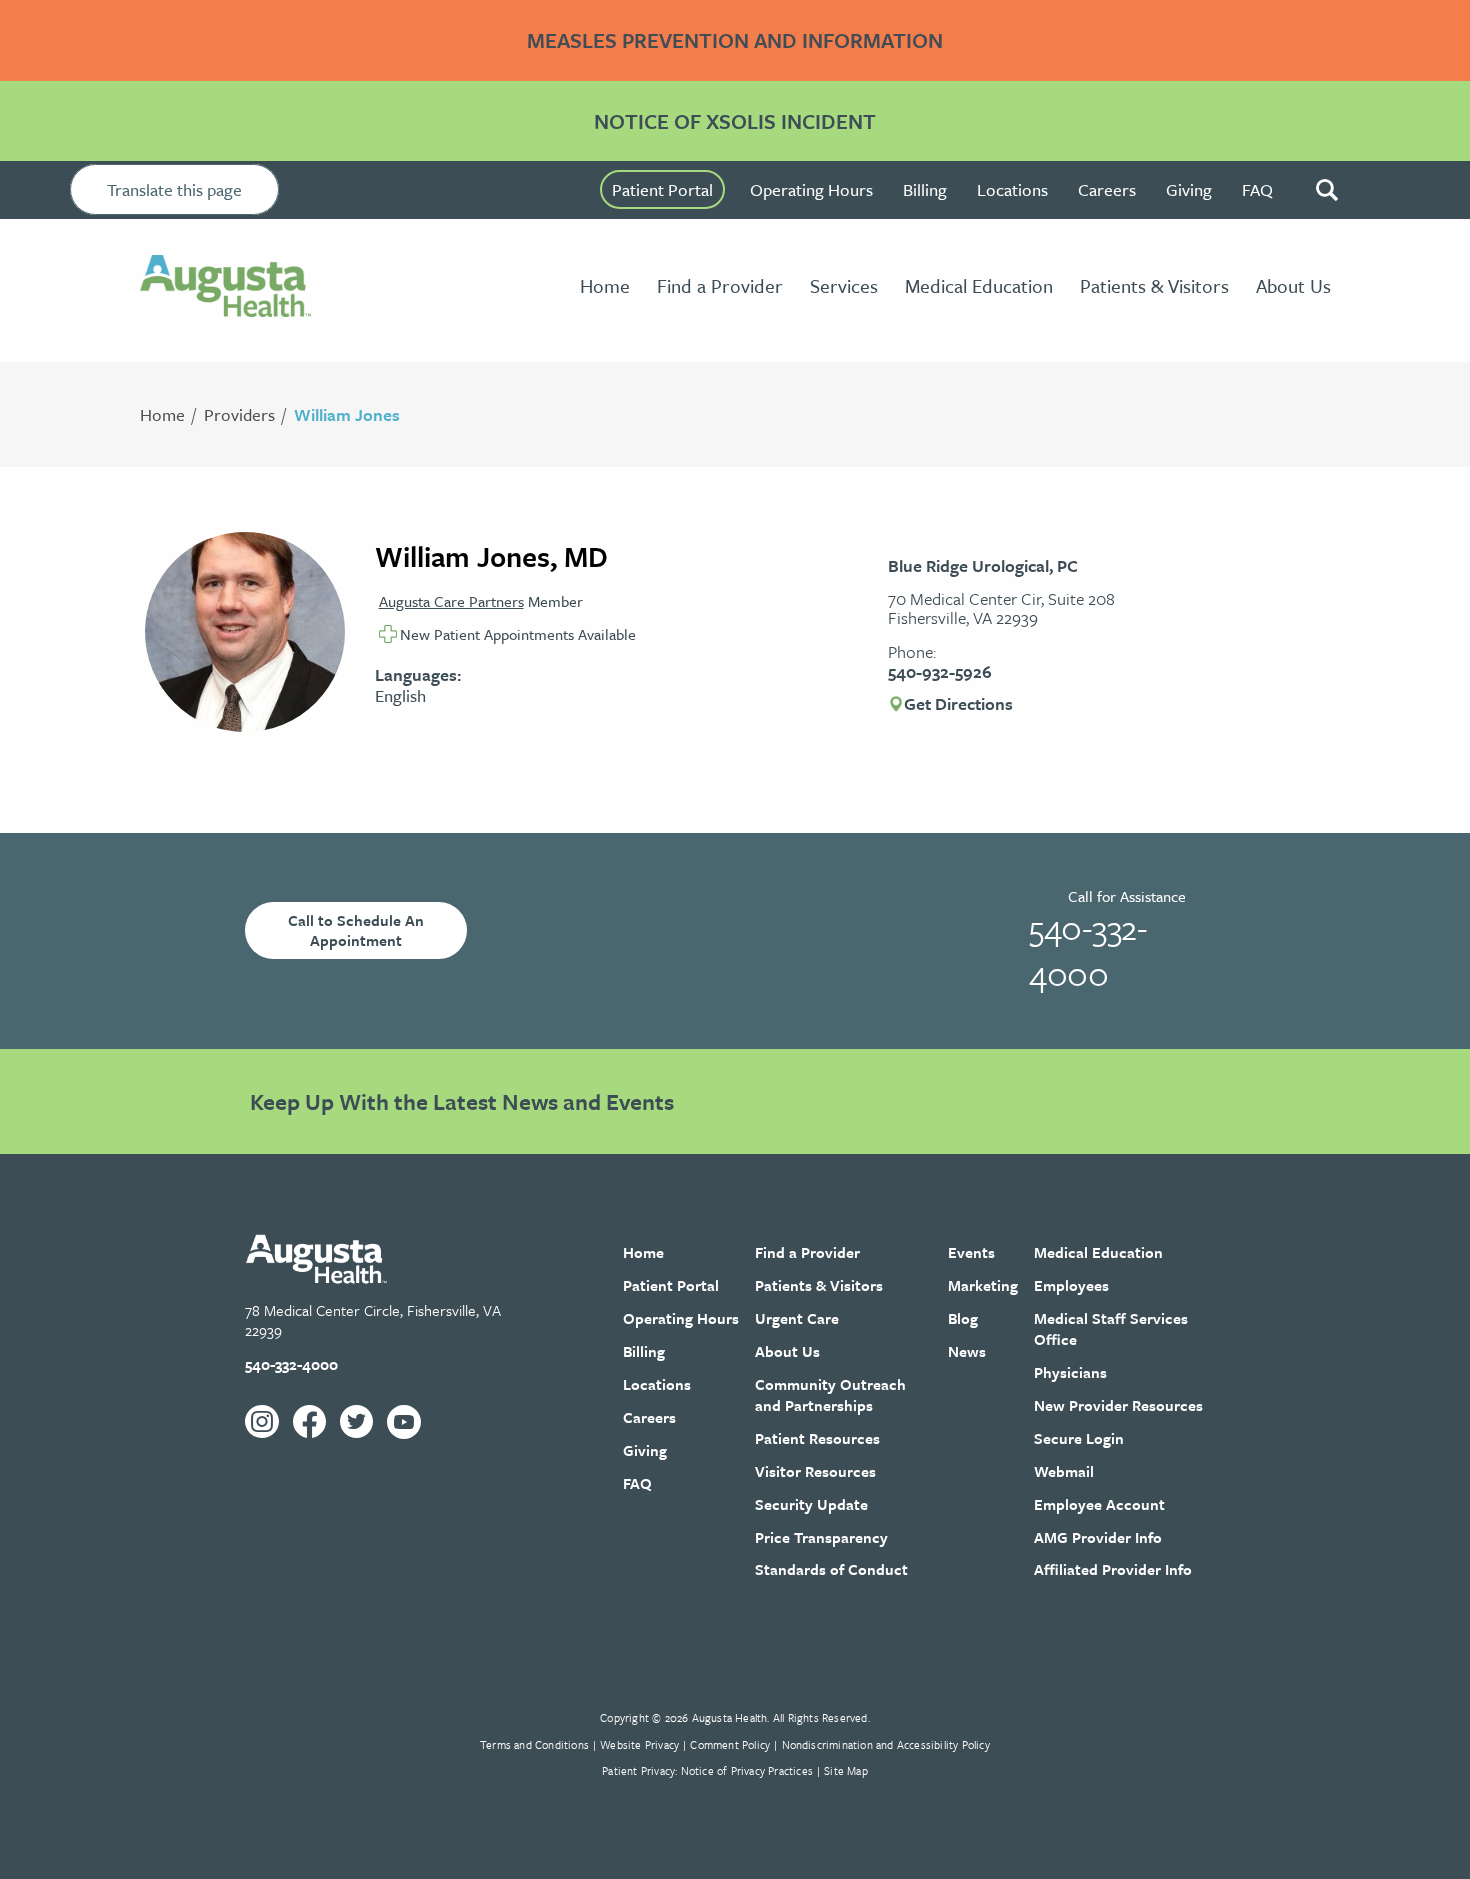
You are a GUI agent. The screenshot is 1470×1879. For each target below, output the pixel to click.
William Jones (347, 414)
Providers (239, 414)
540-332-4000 (1088, 950)
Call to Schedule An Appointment (356, 930)
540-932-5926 (940, 671)
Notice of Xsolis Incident (735, 121)
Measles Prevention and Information (735, 40)
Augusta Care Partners (451, 601)
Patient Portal (662, 189)
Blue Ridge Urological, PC (983, 565)
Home (162, 414)
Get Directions (958, 704)
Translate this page (174, 189)
